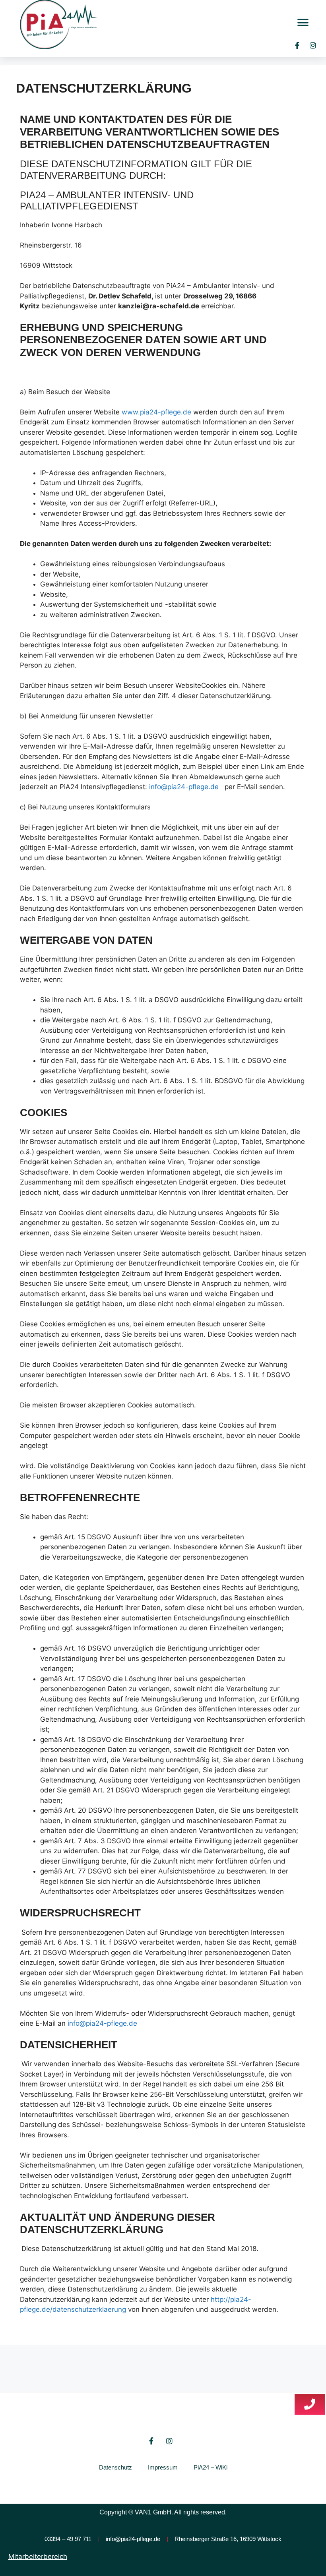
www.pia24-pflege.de (156, 412)
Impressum (163, 2467)
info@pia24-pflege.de (184, 787)
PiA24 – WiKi (211, 2467)
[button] (303, 23)
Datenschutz (115, 2467)
